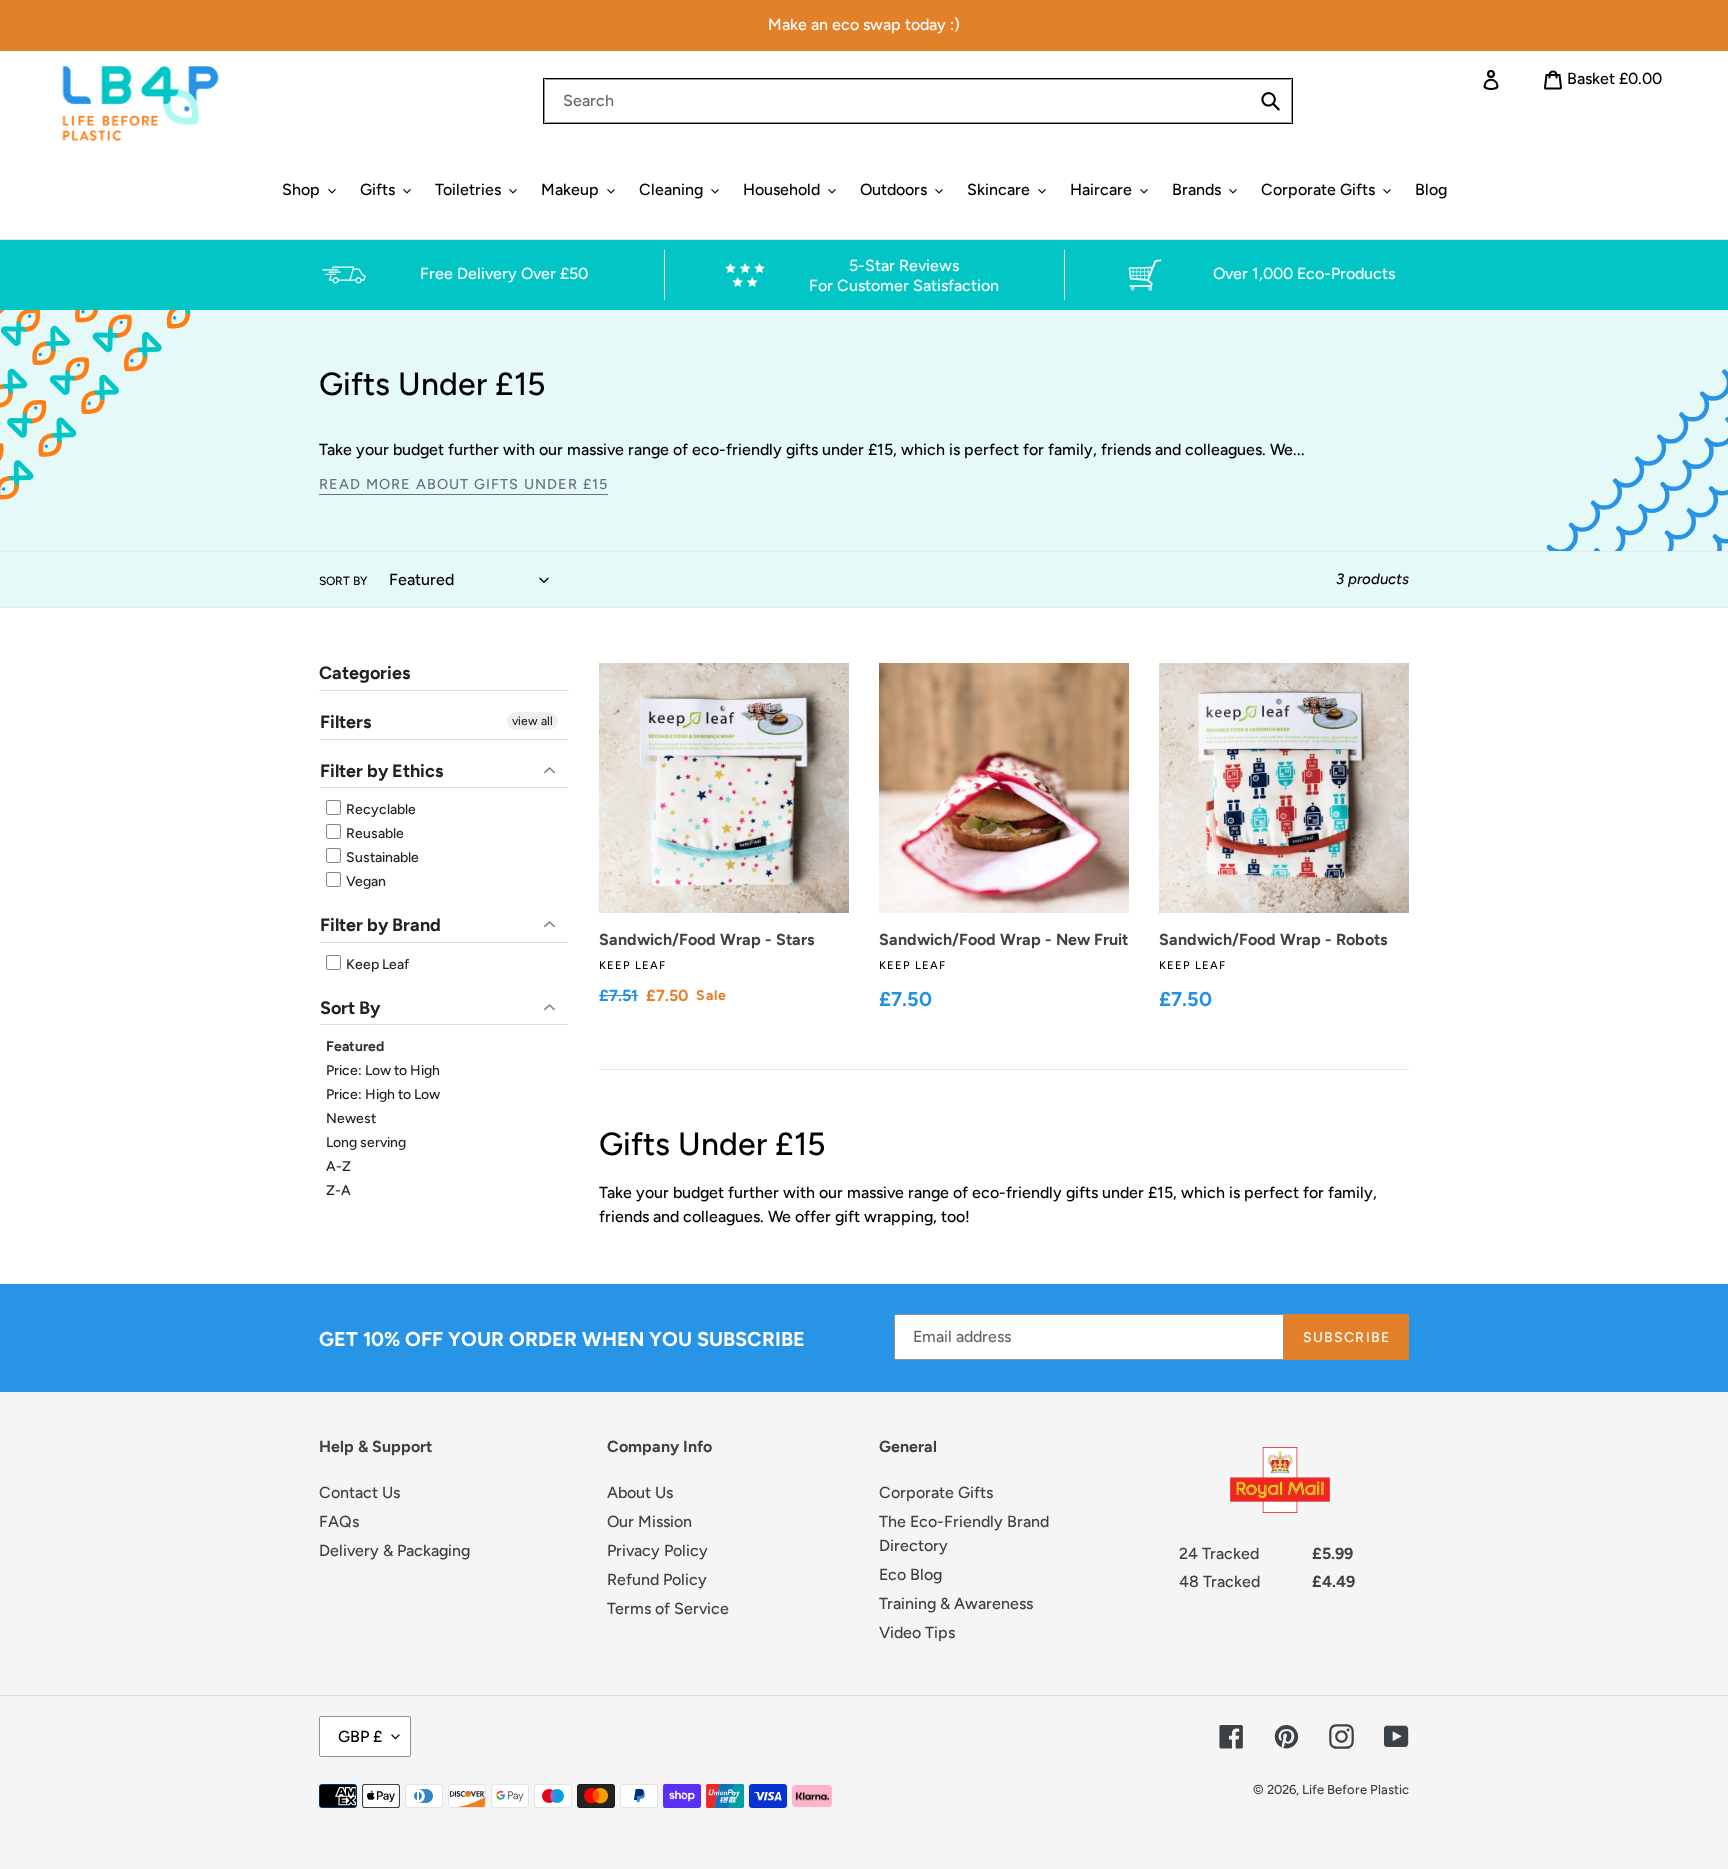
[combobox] (918, 101)
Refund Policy (657, 1579)
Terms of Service (668, 1608)
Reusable (373, 833)
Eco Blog (910, 1574)
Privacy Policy (657, 1550)
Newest (351, 1118)
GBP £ (360, 1736)
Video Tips (917, 1632)
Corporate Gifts (936, 1492)
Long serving (366, 1142)
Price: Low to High (383, 1070)
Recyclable (379, 809)
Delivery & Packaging (394, 1550)
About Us (640, 1492)
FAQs (339, 1521)
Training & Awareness (956, 1603)
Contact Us (359, 1492)
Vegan (364, 881)
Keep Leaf (376, 964)
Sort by (343, 581)
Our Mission (649, 1521)
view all (532, 721)
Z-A (338, 1190)
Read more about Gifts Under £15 (463, 484)
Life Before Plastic (1355, 1789)
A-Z (338, 1166)
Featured (355, 1046)
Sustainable (381, 857)
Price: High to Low (383, 1094)
